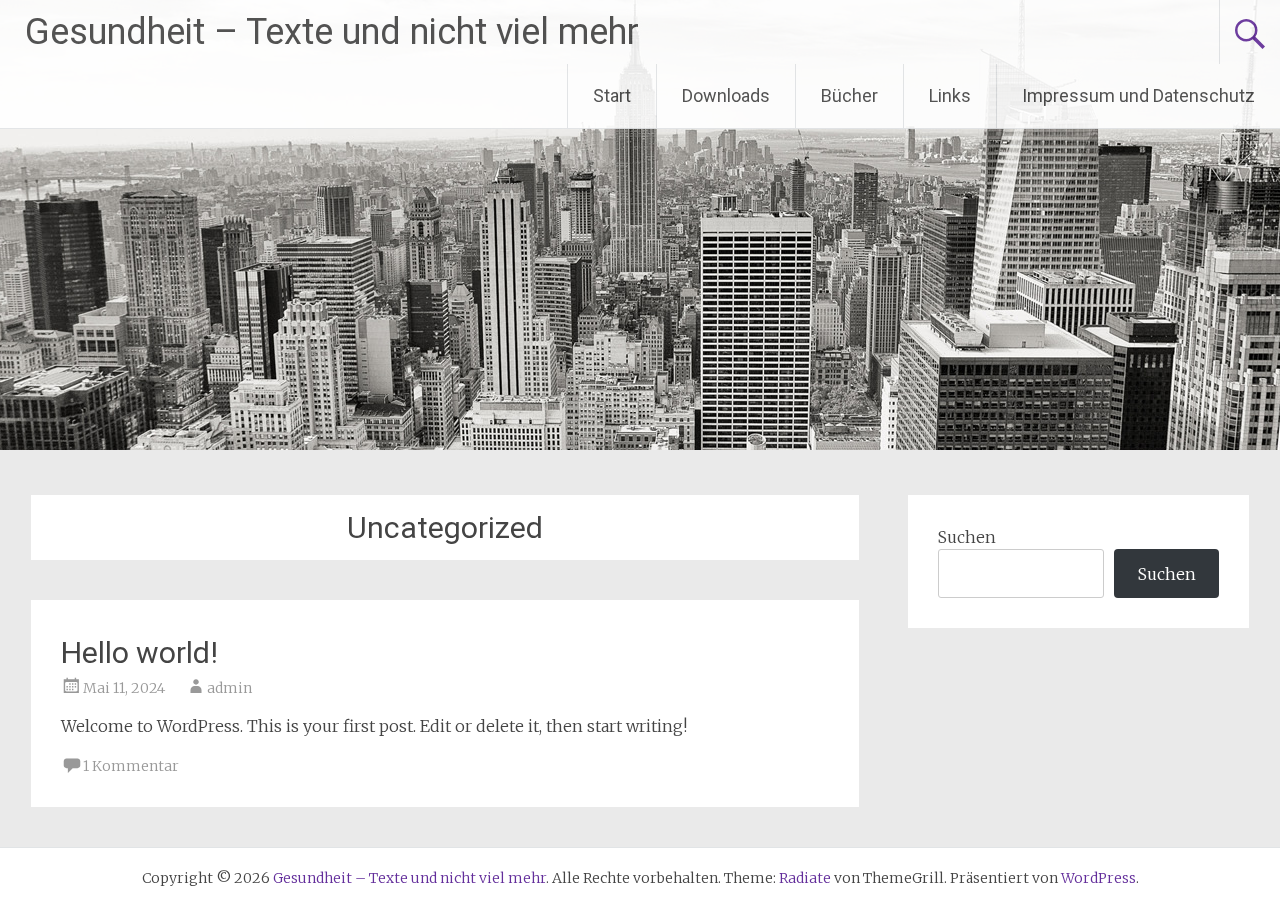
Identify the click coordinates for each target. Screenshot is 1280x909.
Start (612, 95)
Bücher (849, 95)
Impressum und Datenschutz (1138, 95)
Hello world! (139, 652)
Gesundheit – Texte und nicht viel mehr (332, 32)
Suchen (967, 537)
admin (229, 688)
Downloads (726, 95)
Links (950, 95)
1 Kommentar (131, 766)
